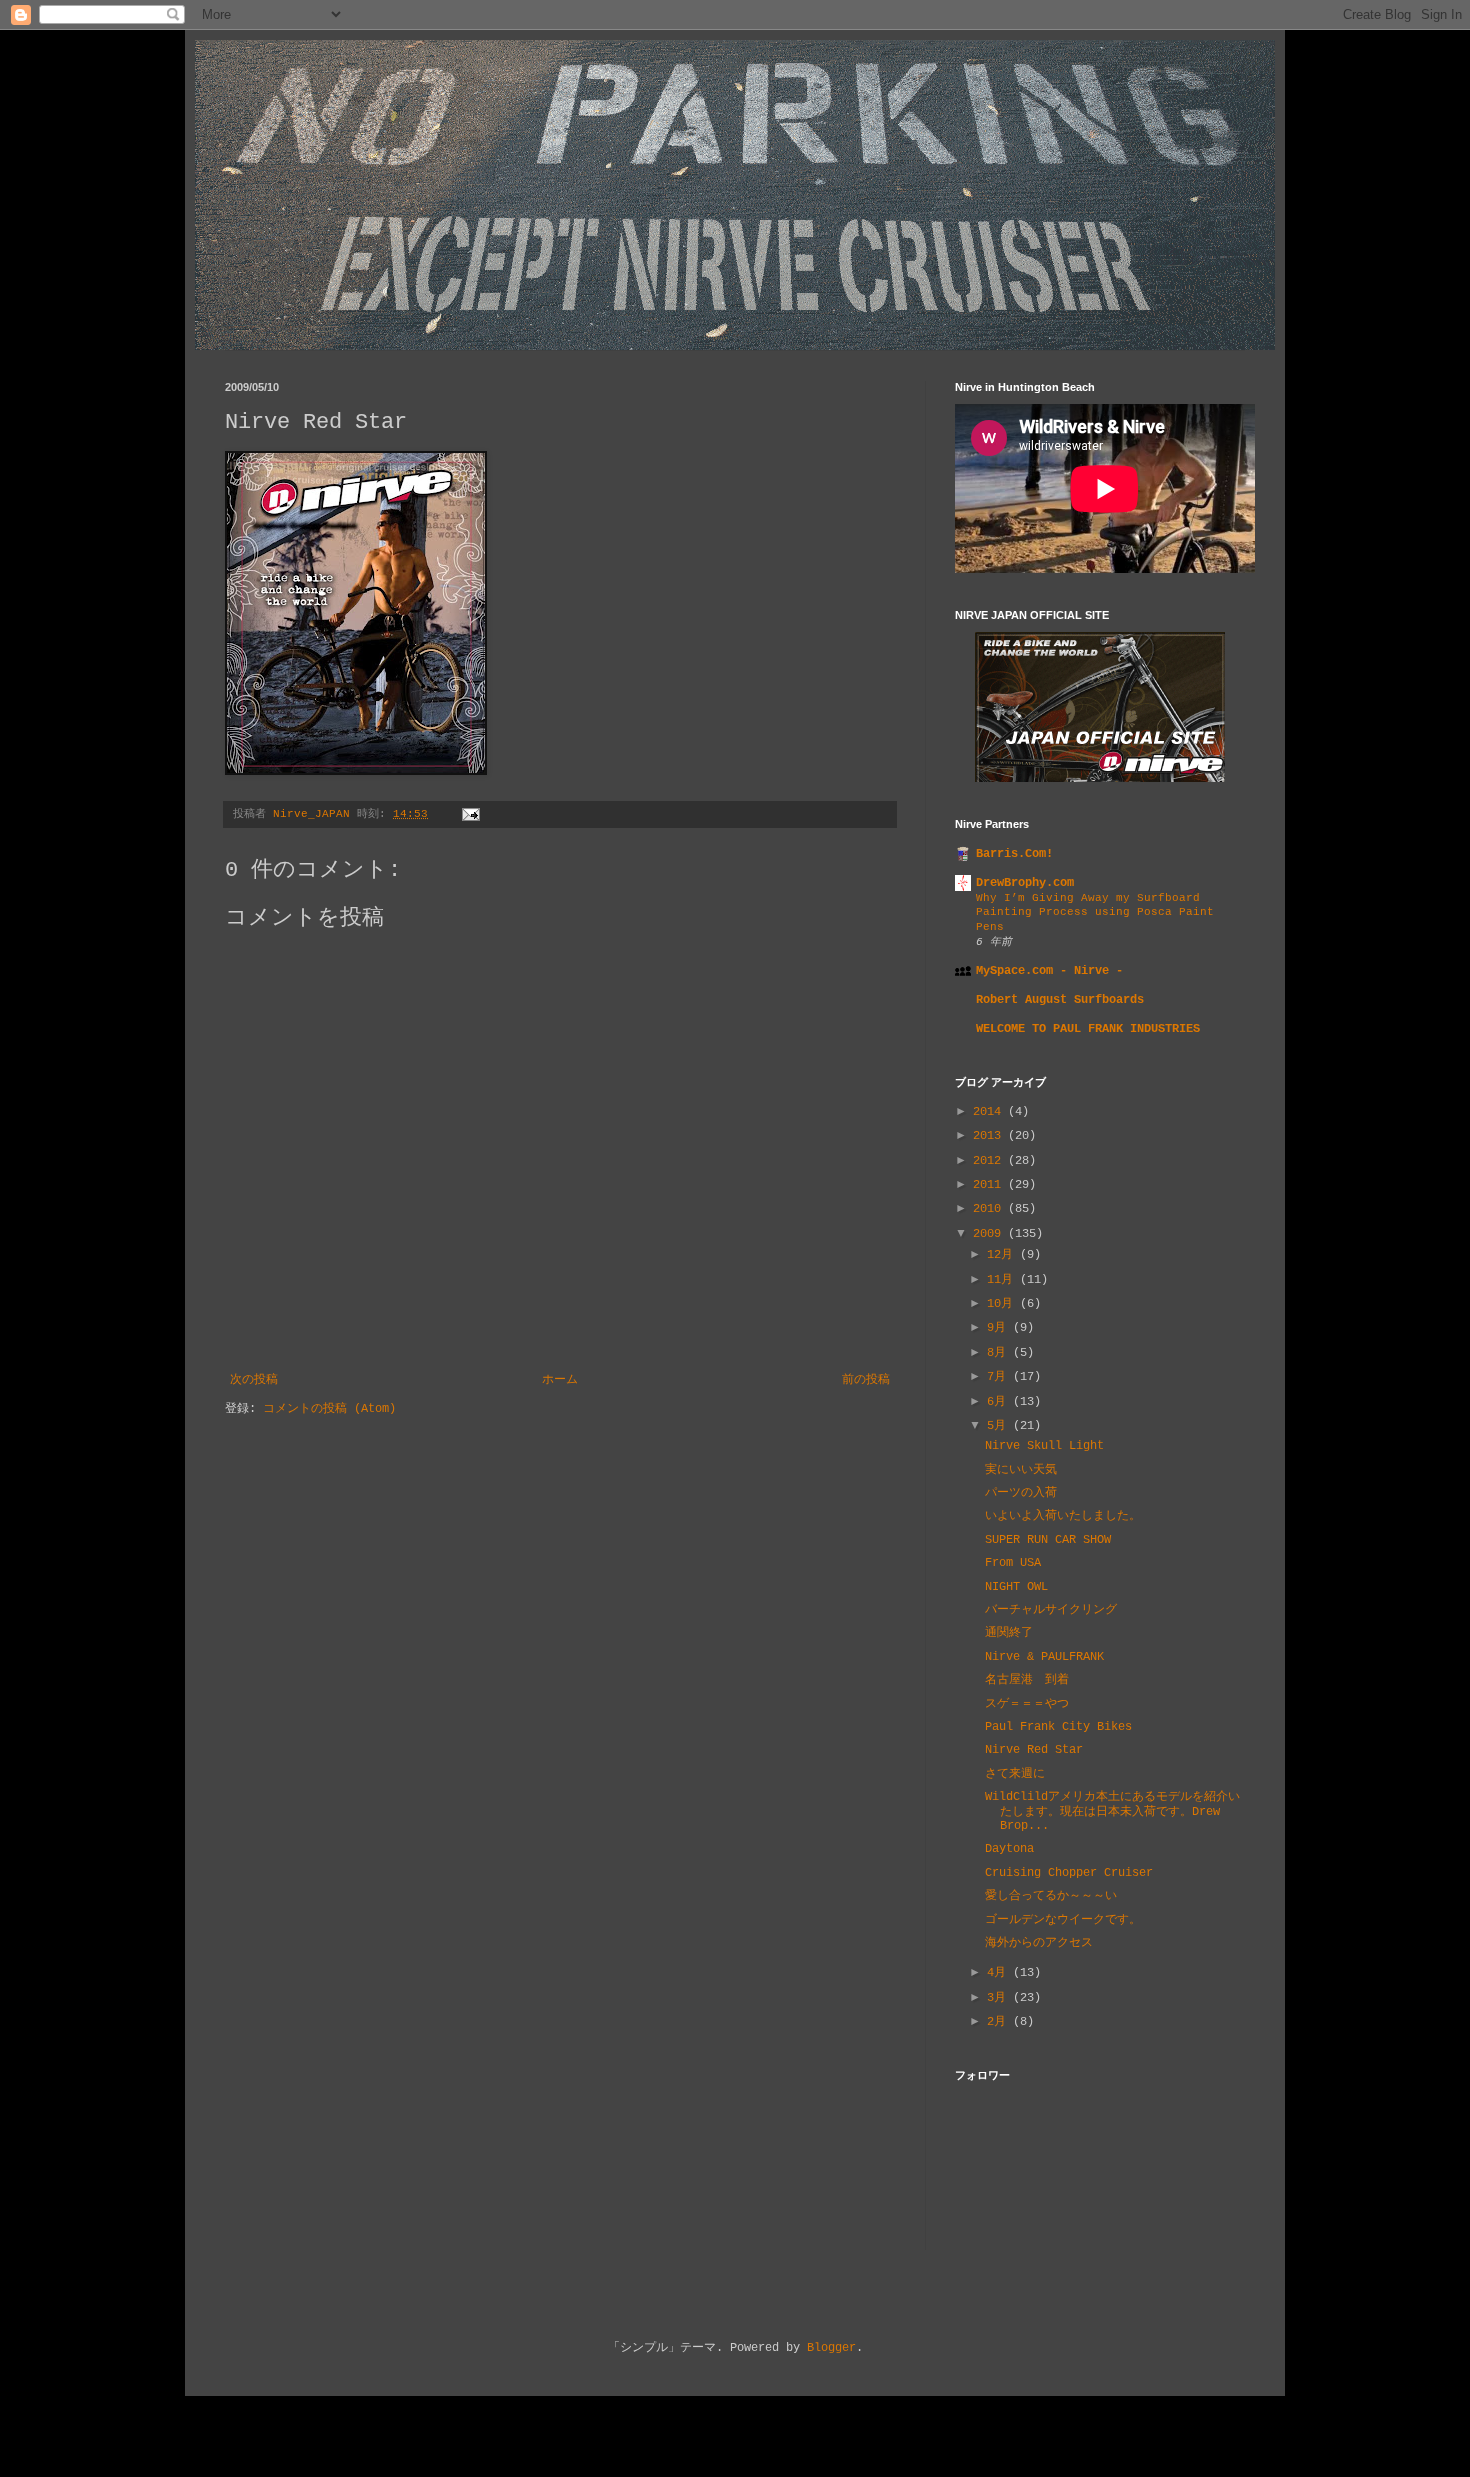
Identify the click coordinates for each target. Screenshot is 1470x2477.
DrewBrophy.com (1025, 883)
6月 (1000, 1402)
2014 (990, 1112)
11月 (1003, 1280)
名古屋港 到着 (1027, 1680)
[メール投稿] (472, 814)
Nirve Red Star (1034, 1750)
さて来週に (1015, 1774)
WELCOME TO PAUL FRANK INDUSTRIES (1088, 1029)
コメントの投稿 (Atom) (329, 1409)
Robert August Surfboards (1060, 1000)
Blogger (831, 2348)
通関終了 (1009, 1633)
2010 (990, 1209)
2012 (990, 1161)
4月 (1000, 1973)
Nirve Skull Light (1044, 1446)
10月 (1003, 1304)
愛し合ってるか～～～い (1051, 1896)
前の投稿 (866, 1380)
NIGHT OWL (1016, 1587)
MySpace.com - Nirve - (1049, 971)
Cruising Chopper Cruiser (1069, 1873)
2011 (990, 1185)
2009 (990, 1234)
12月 (1003, 1255)
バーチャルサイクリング (1051, 1610)
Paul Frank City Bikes (1058, 1727)
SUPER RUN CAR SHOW (1048, 1540)
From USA (1013, 1563)
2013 (990, 1136)
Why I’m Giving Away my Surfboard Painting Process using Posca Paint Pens (1095, 913)
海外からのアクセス (1039, 1943)
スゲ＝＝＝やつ (1027, 1704)
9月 (1000, 1328)
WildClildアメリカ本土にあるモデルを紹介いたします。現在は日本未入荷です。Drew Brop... (1112, 1811)
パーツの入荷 (1021, 1493)
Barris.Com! (1014, 854)
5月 (1000, 1426)
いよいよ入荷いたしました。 (1063, 1516)
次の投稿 (254, 1380)
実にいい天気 (1021, 1470)
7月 (1000, 1377)
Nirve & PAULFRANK (1044, 1657)
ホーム (560, 1380)
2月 (1000, 2022)
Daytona (1009, 1849)
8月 (1000, 1353)
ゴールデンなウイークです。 (1063, 1920)
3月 (1000, 1998)
